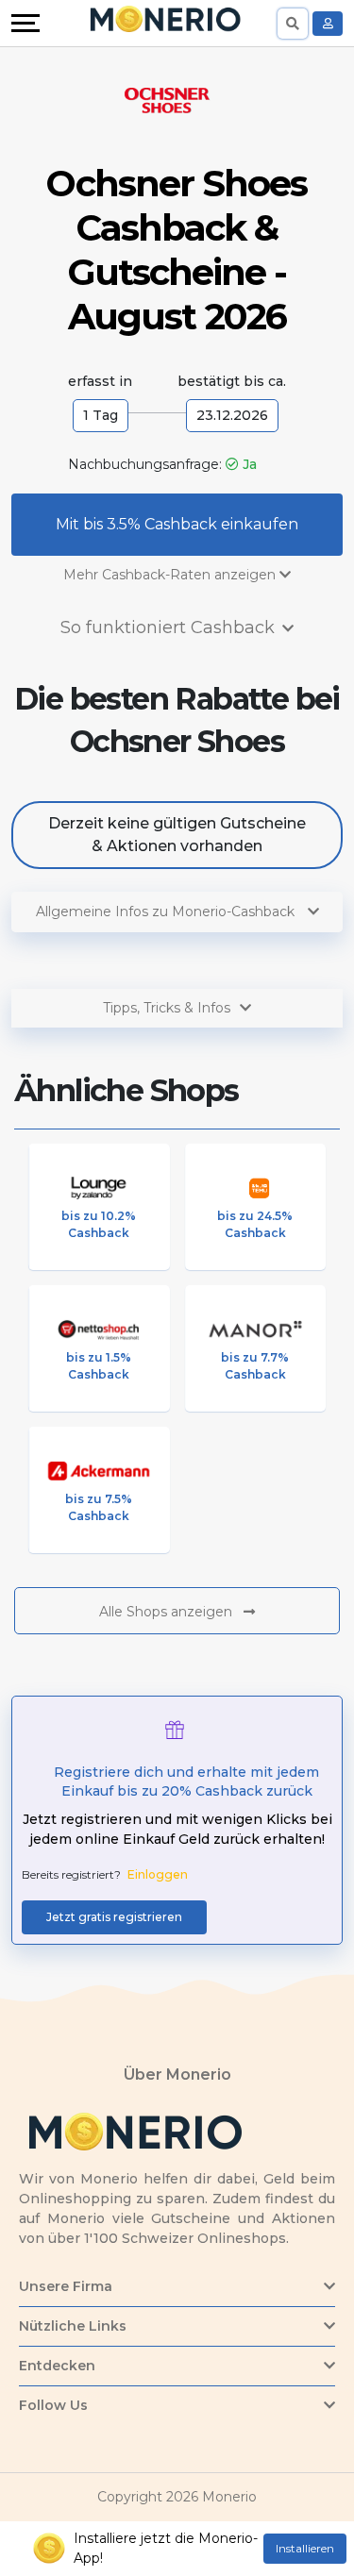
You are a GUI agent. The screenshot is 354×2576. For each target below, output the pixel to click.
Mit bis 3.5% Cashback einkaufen (177, 524)
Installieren (305, 2548)
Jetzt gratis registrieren (114, 1917)
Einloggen (158, 1874)
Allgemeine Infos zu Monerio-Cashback (167, 912)
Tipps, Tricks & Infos (167, 1008)
